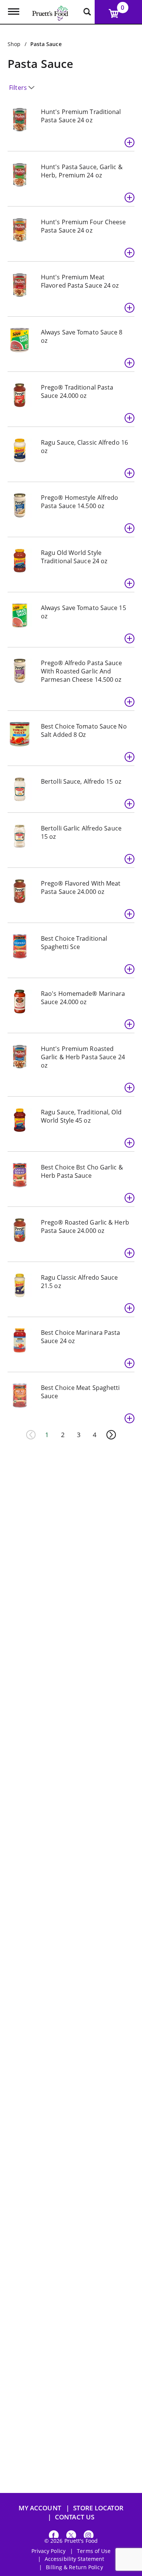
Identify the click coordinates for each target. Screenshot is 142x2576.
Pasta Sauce (46, 44)
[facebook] (54, 2537)
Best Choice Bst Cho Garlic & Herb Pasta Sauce (82, 1171)
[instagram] (89, 2537)
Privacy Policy (48, 2551)
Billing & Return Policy (74, 2567)
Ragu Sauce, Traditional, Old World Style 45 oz (81, 1116)
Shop (14, 44)
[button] (130, 142)
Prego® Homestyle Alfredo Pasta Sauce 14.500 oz (80, 502)
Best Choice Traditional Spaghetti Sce (74, 943)
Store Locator (98, 2508)
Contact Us (75, 2517)
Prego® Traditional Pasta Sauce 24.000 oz (77, 391)
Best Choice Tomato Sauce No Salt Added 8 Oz (84, 730)
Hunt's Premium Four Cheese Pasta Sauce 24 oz (83, 226)
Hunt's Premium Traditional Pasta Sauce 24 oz (81, 116)
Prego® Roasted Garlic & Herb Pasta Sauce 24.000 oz (85, 1226)
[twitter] (71, 2537)
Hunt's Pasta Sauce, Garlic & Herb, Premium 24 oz (82, 171)
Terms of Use (94, 2551)
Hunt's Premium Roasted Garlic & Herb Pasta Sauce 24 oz (83, 1057)
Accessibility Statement (74, 2559)
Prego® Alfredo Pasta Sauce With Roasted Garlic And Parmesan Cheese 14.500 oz (82, 671)
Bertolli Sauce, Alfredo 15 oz (81, 781)
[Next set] (111, 1435)
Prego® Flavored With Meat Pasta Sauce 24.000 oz (81, 887)
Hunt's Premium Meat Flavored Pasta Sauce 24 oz (80, 281)
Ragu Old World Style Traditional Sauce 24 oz (74, 557)
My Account (40, 2508)
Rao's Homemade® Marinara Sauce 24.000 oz (83, 998)
